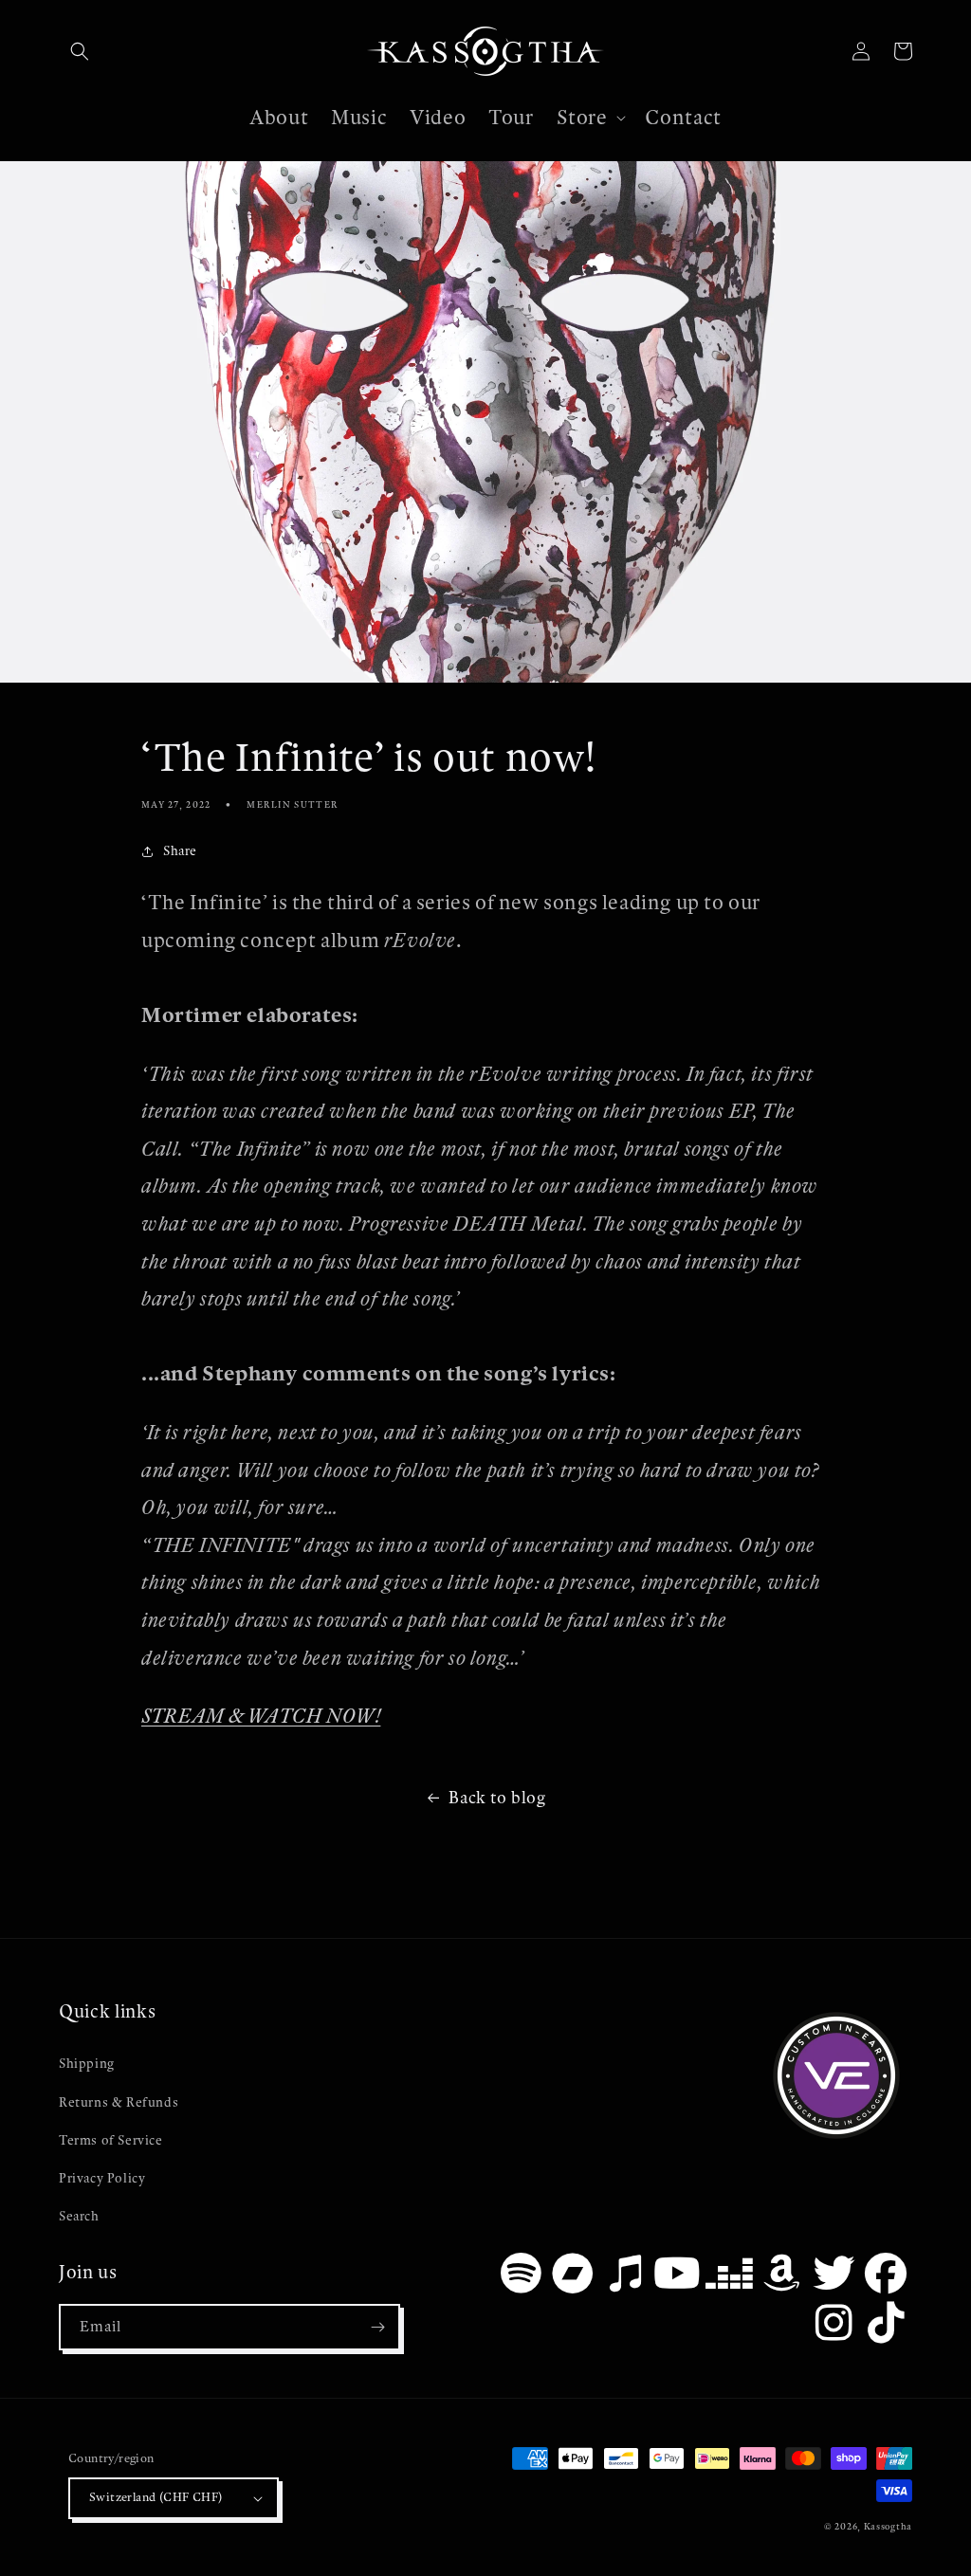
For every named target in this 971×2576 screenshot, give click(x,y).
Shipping (87, 2064)
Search (79, 2216)
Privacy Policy (102, 2178)
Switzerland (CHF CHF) (156, 2497)
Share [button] (180, 851)
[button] (80, 51)
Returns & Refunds (119, 2102)
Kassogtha (888, 2526)
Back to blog (497, 1798)
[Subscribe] (377, 2327)
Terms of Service (111, 2140)
